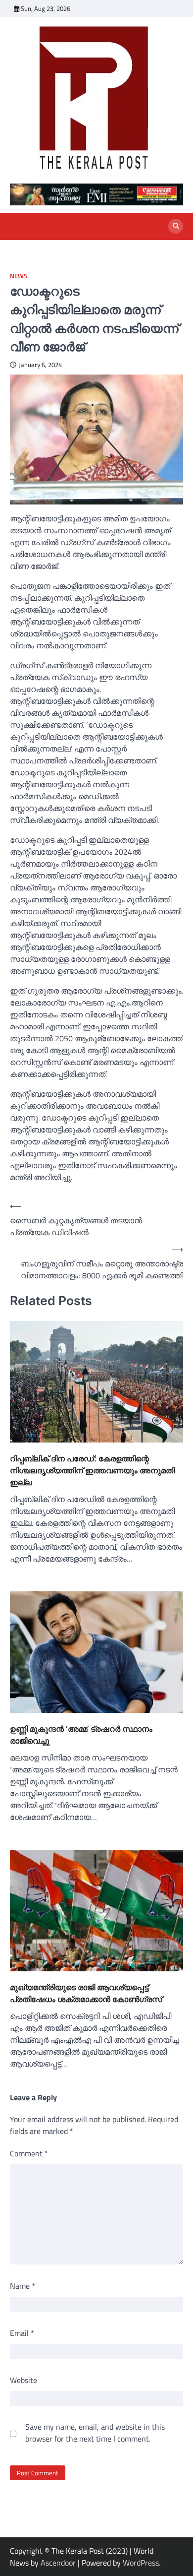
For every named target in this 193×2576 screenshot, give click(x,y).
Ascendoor (58, 2563)
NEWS (19, 276)
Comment (29, 2153)
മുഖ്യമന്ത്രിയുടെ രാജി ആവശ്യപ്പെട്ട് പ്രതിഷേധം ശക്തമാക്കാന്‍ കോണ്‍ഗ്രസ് (86, 1993)
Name (23, 2286)
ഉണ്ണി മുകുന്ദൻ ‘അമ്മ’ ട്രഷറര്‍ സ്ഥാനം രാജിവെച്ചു (81, 1735)
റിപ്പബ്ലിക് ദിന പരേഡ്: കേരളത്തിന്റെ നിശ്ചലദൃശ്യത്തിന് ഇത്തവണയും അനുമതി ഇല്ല (92, 1470)
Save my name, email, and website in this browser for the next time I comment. (95, 2433)
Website (24, 2380)
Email (22, 2333)
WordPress (141, 2563)
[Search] (176, 226)
